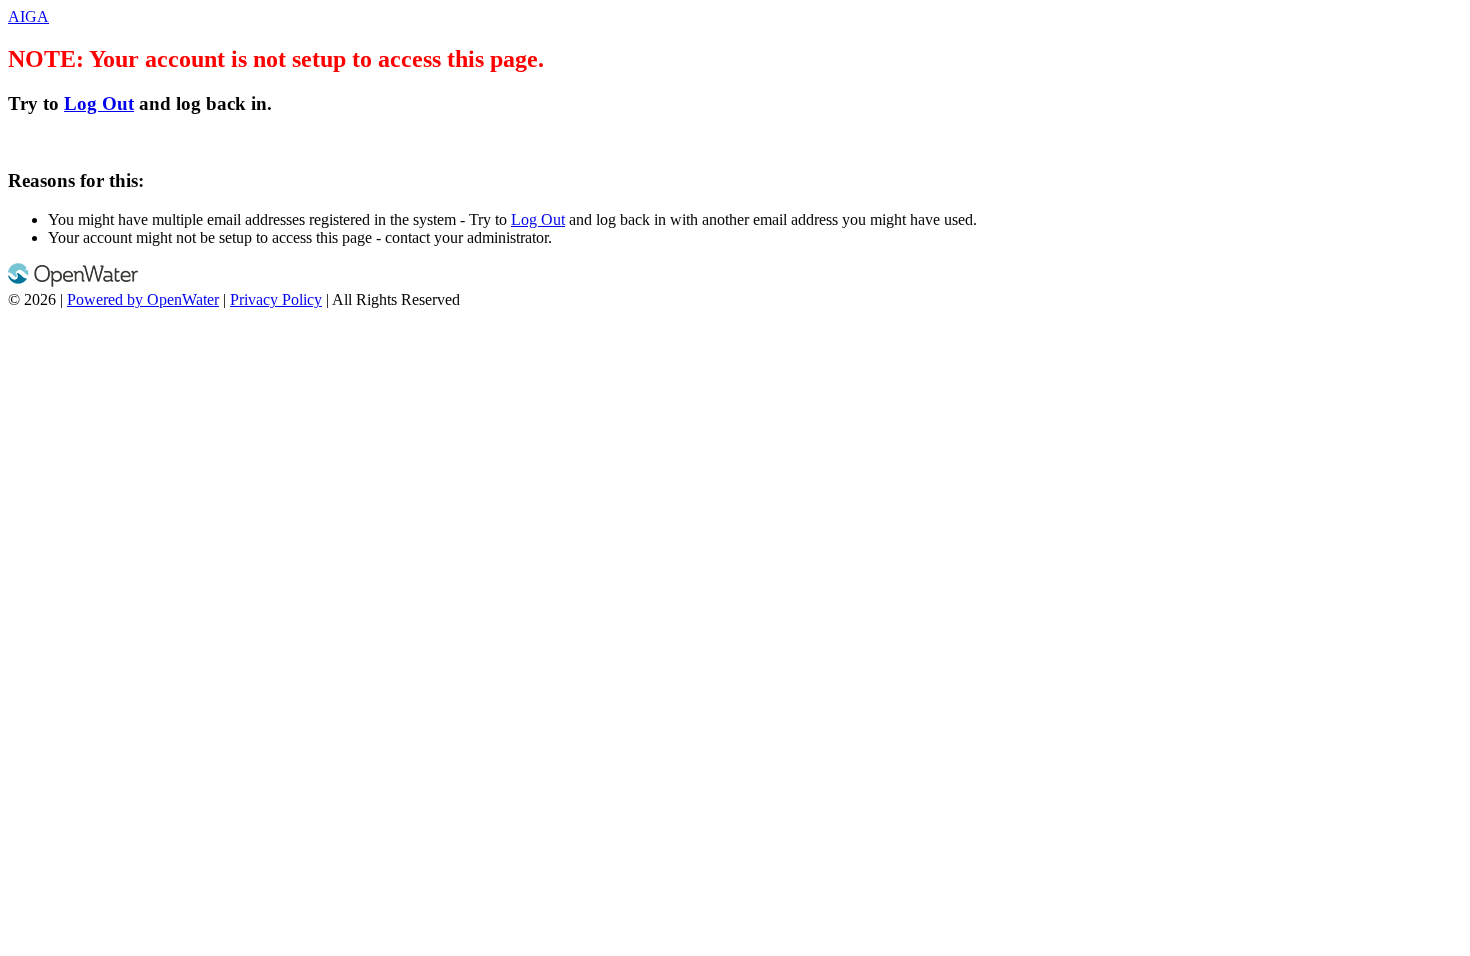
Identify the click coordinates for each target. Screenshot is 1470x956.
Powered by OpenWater (143, 299)
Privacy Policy (276, 299)
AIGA (28, 16)
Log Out (99, 103)
